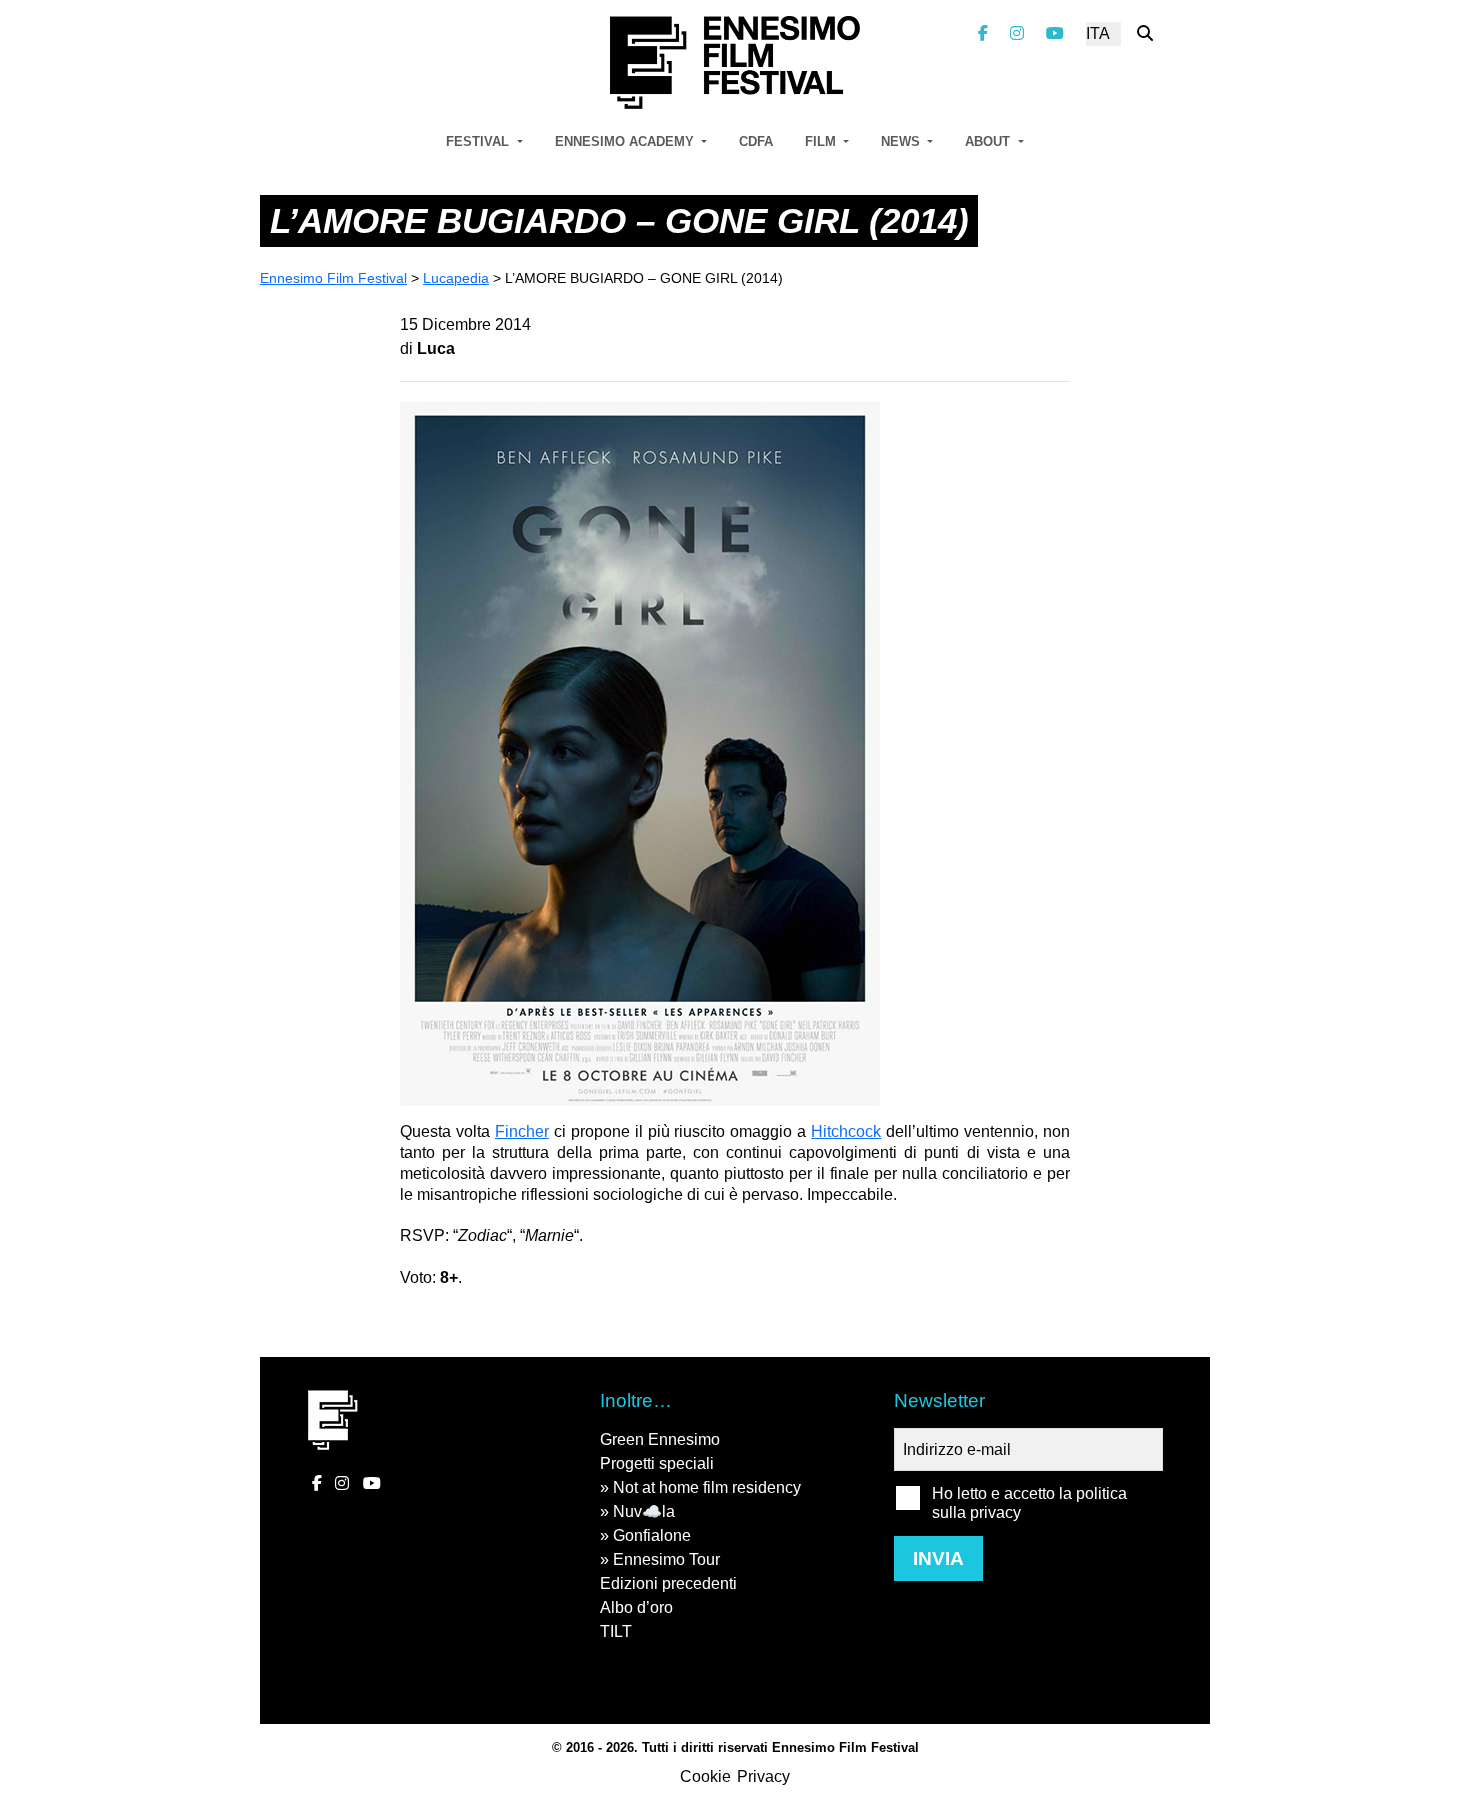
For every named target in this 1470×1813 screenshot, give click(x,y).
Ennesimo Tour (666, 1559)
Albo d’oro (636, 1607)
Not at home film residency (707, 1487)
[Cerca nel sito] (1145, 33)
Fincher (522, 1131)
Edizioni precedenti (668, 1583)
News (902, 141)
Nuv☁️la (644, 1511)
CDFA (756, 141)
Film (822, 141)
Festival (479, 141)
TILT (616, 1631)
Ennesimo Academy (626, 141)
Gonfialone (652, 1535)
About (989, 141)
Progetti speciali (657, 1463)
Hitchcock (846, 1131)
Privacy (763, 1776)
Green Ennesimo (660, 1439)
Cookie (705, 1776)
